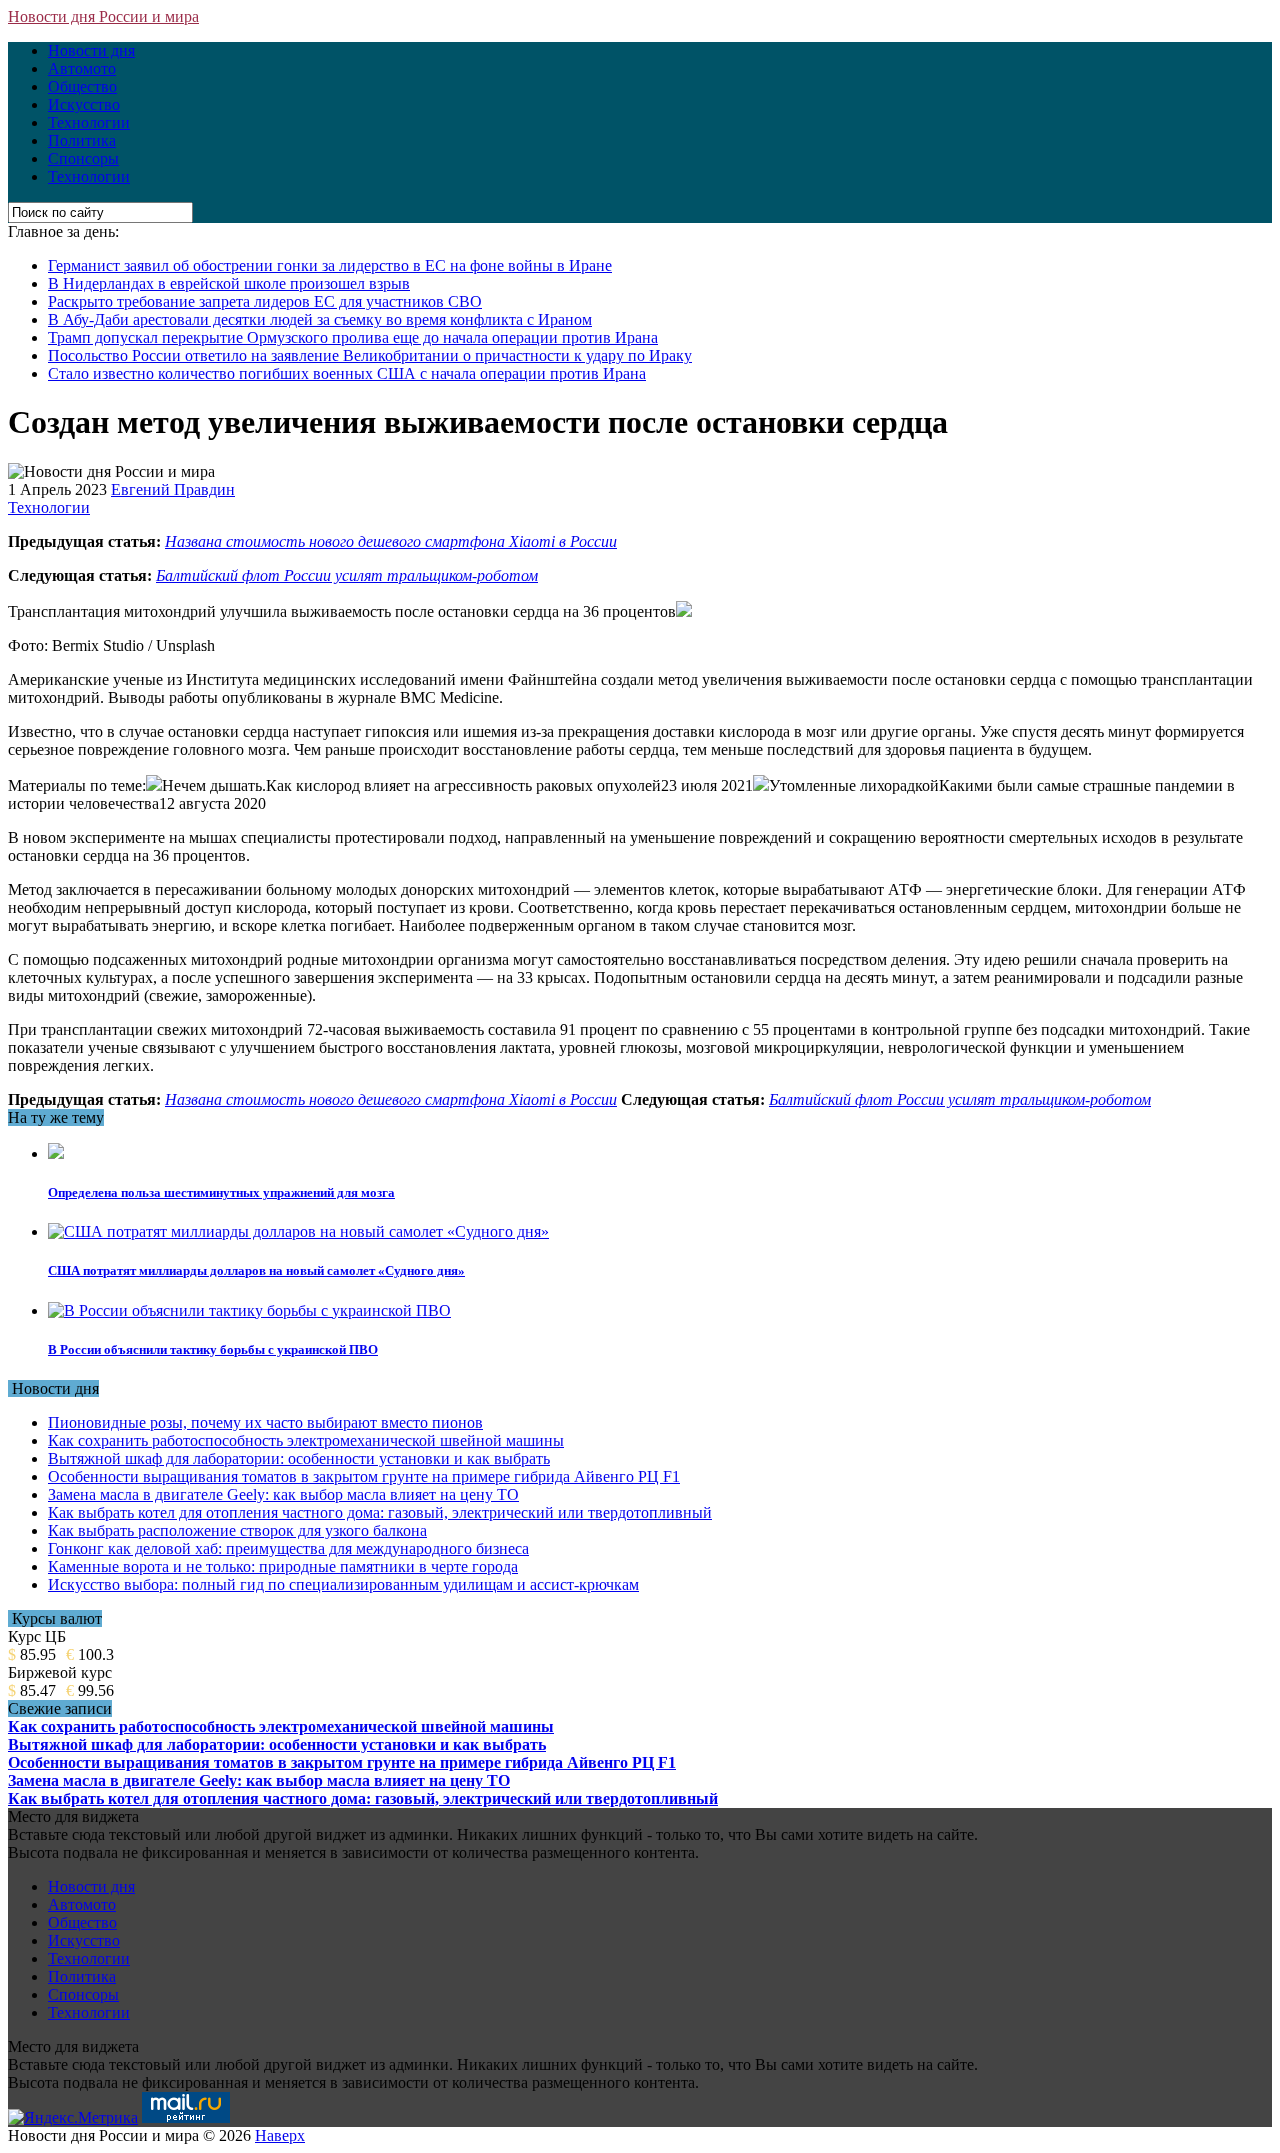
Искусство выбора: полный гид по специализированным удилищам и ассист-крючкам (343, 1584)
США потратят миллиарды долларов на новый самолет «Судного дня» (256, 1270)
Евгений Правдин (173, 489)
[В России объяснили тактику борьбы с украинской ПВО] (249, 1310)
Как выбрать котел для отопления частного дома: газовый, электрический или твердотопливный (380, 1512)
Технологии (89, 122)
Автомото (82, 68)
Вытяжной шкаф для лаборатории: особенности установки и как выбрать (299, 1458)
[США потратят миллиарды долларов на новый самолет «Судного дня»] (298, 1231)
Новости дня (91, 50)
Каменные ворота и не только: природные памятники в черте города (283, 1566)
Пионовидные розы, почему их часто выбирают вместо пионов (265, 1422)
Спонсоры (83, 158)
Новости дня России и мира (103, 16)
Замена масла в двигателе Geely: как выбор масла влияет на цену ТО (283, 1494)
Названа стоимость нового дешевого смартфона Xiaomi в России (391, 541)
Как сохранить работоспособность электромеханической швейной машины (306, 1440)
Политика (82, 140)
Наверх (280, 2135)
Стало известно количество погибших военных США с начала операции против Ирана (347, 373)
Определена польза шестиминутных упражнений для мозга (221, 1192)
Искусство (84, 104)
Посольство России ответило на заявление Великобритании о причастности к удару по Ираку (370, 355)
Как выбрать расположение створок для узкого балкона (237, 1530)
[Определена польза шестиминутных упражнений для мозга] (56, 1153)
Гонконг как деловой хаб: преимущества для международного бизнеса (288, 1548)
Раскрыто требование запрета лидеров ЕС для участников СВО (265, 301)
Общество (82, 86)
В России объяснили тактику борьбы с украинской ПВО (213, 1349)
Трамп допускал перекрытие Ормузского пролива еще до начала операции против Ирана (353, 337)
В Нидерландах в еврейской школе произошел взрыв (229, 283)
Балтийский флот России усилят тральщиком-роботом (347, 575)
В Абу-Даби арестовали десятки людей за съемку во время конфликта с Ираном (320, 319)
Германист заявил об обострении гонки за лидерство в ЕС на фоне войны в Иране (330, 265)
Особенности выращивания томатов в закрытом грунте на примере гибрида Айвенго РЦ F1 (364, 1476)
